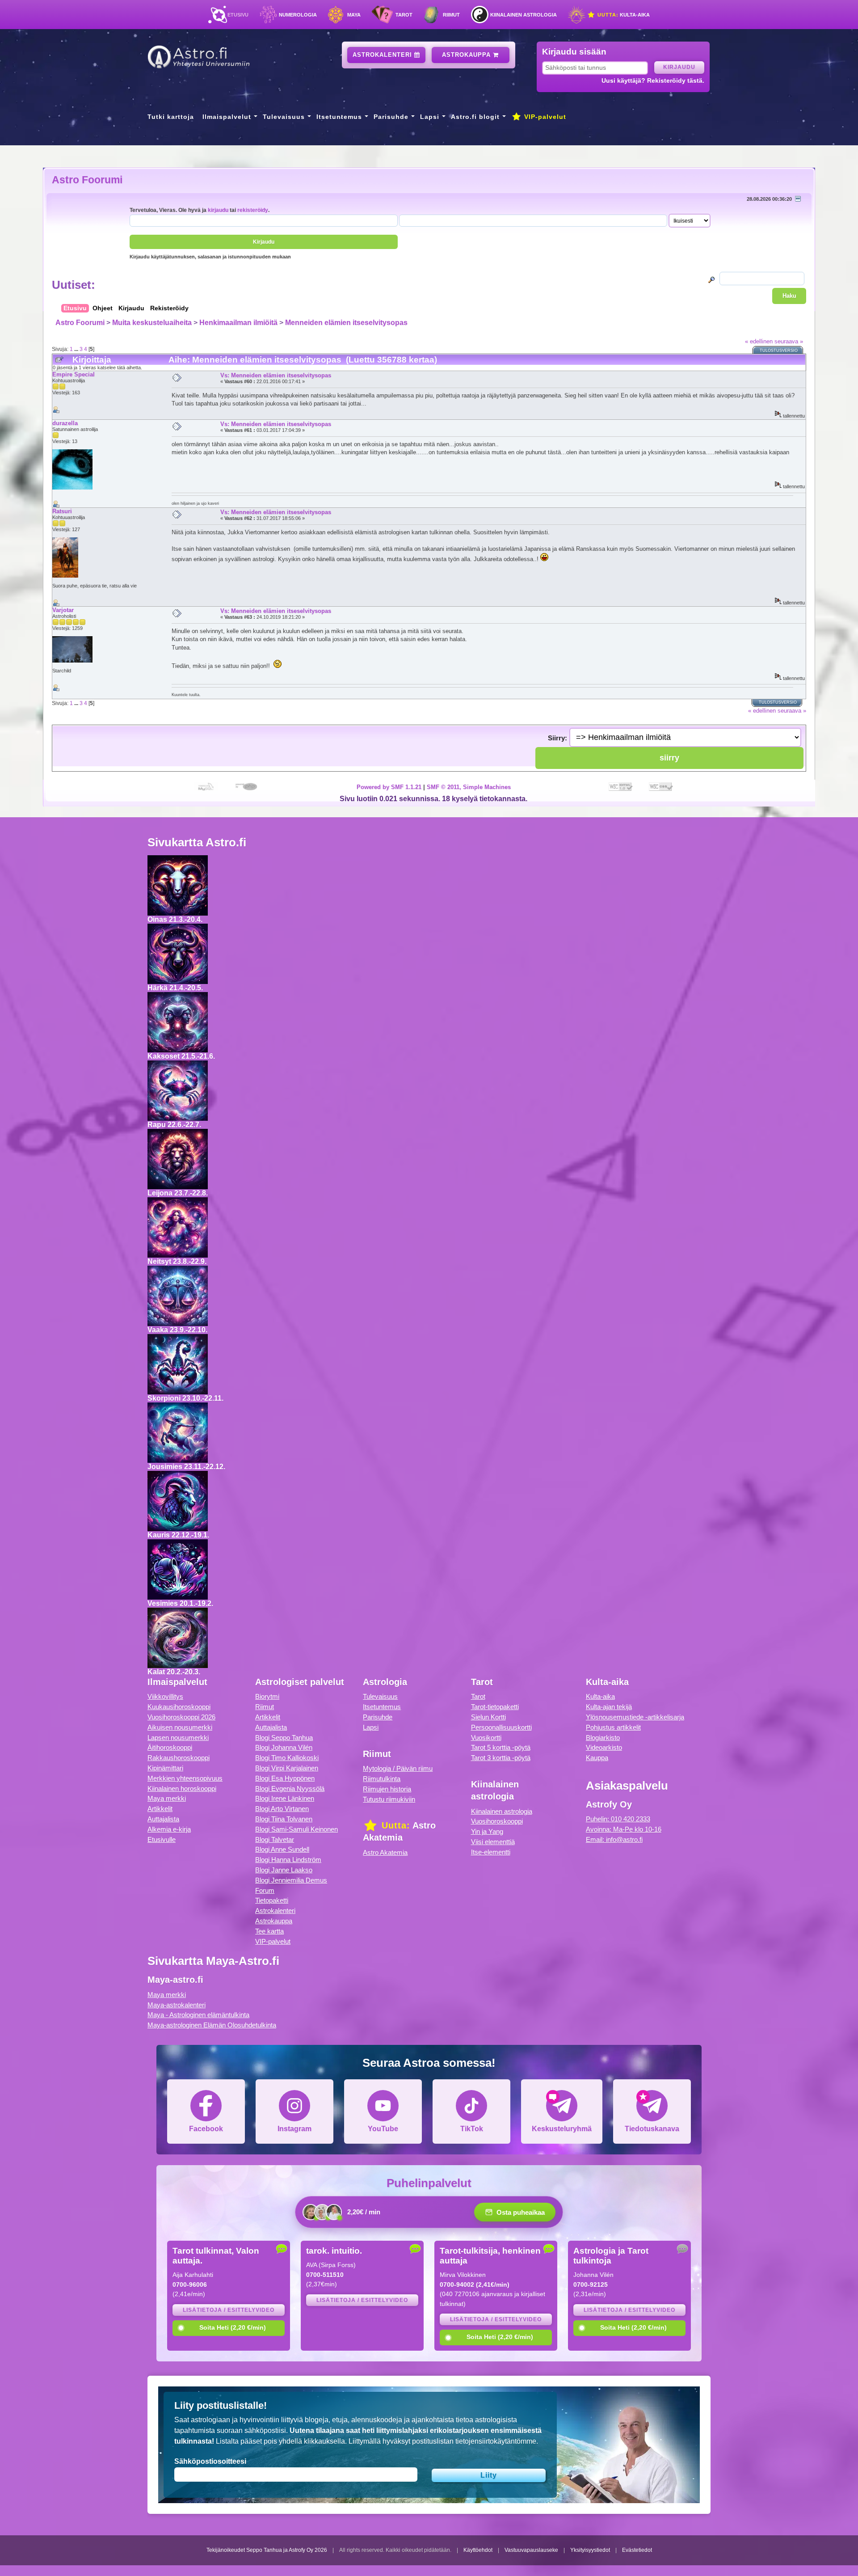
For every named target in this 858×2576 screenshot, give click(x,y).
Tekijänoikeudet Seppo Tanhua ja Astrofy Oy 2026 (267, 2550)
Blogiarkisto (603, 1738)
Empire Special (74, 374)
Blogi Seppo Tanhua (284, 1738)
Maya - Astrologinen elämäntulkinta (198, 2015)
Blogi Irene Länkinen (285, 1798)
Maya (354, 15)
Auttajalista (163, 1819)
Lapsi (430, 117)
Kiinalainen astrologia (524, 15)
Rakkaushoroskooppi (179, 1758)
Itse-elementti (491, 1852)
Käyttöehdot (478, 2550)
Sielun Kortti (488, 1717)
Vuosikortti (486, 1738)
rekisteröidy (253, 210)
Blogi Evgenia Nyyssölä (290, 1788)
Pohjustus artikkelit (613, 1727)
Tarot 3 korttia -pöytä (501, 1758)
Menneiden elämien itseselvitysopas (346, 323)
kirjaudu (218, 210)
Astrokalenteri (383, 55)
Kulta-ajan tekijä (609, 1707)
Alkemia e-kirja (169, 1829)
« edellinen (759, 341)
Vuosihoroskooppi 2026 (181, 1717)
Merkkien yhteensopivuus (185, 1778)
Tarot (404, 15)
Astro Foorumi (87, 180)
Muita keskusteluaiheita (152, 323)
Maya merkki (167, 1798)
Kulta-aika (623, 15)
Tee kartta (269, 1931)
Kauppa (597, 1758)
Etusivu (238, 15)
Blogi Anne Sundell (282, 1849)
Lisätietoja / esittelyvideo (229, 2310)
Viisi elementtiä (493, 1842)
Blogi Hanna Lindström (288, 1860)
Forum (265, 1890)
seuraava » (789, 341)
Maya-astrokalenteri (177, 2005)
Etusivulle (162, 1839)
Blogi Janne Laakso (284, 1870)
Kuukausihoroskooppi (179, 1707)
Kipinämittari (165, 1768)
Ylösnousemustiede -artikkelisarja (635, 1717)
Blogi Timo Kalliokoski (287, 1758)
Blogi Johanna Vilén (284, 1747)
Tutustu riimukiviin (389, 1799)
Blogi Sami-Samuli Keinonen (297, 1829)
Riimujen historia (387, 1789)
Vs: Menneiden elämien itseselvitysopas (276, 375)
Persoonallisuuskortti (501, 1727)
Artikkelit (160, 1809)
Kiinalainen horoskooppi (182, 1788)
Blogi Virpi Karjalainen (287, 1768)
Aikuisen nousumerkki (180, 1727)
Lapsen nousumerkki (178, 1738)
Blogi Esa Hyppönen (285, 1778)
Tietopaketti (272, 1900)
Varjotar (63, 610)
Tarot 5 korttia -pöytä (501, 1747)
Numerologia (298, 15)
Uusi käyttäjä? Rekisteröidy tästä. (653, 80)
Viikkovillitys (165, 1696)
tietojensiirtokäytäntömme (496, 2441)
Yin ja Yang (487, 1831)
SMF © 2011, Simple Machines (469, 787)
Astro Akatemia (385, 1852)
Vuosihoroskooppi (497, 1821)
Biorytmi (267, 1696)
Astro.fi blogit (475, 117)
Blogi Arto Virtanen (282, 1809)
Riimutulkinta (382, 1779)
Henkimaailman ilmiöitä (238, 323)
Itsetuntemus (339, 117)
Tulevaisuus (284, 117)
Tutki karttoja (171, 117)
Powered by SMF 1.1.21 (389, 787)
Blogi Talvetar (275, 1839)
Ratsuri (62, 511)
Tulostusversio (779, 351)
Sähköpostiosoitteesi (210, 2461)
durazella (65, 423)
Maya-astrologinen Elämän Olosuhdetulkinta (212, 2025)
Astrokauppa (467, 55)
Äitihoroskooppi (170, 1747)
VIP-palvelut (544, 117)
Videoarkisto (604, 1747)
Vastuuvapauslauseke (531, 2550)
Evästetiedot (637, 2550)
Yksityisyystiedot (590, 2550)
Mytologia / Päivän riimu (398, 1768)
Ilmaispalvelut (227, 117)
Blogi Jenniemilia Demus (291, 1880)
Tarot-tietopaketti (495, 1707)
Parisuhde (391, 117)
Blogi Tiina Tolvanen (284, 1819)
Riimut (451, 15)
